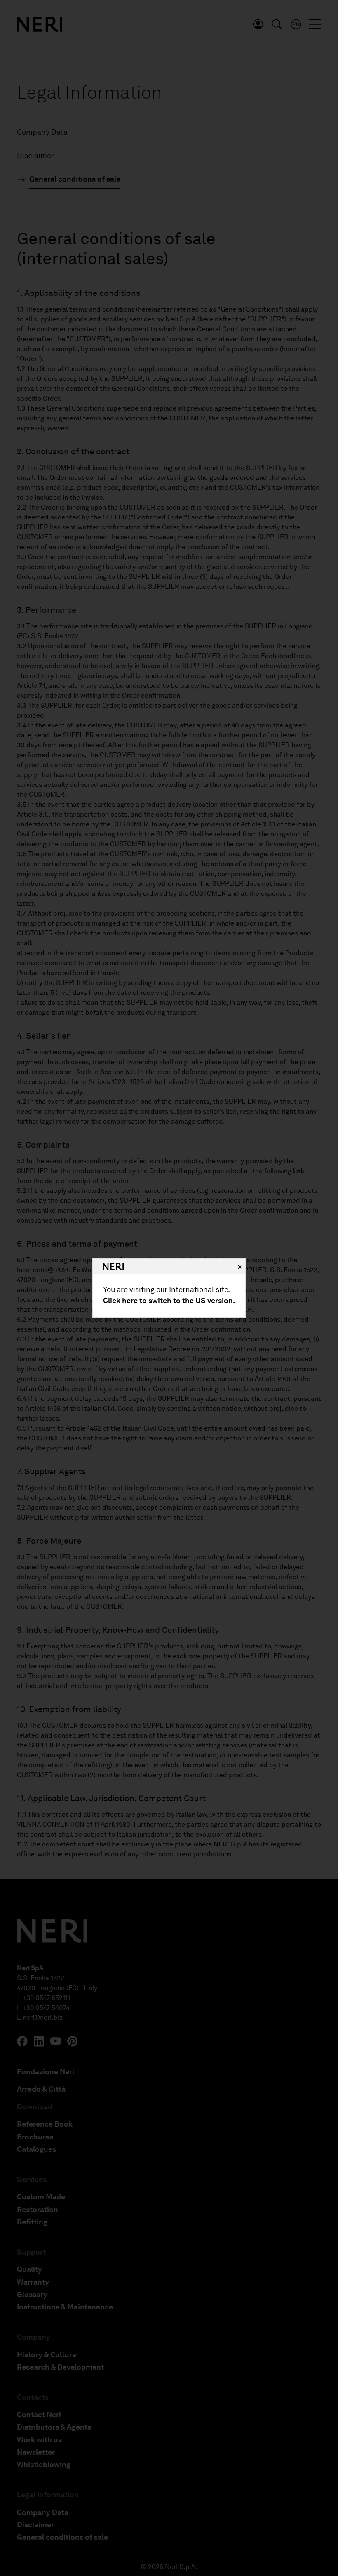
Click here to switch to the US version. (169, 1301)
